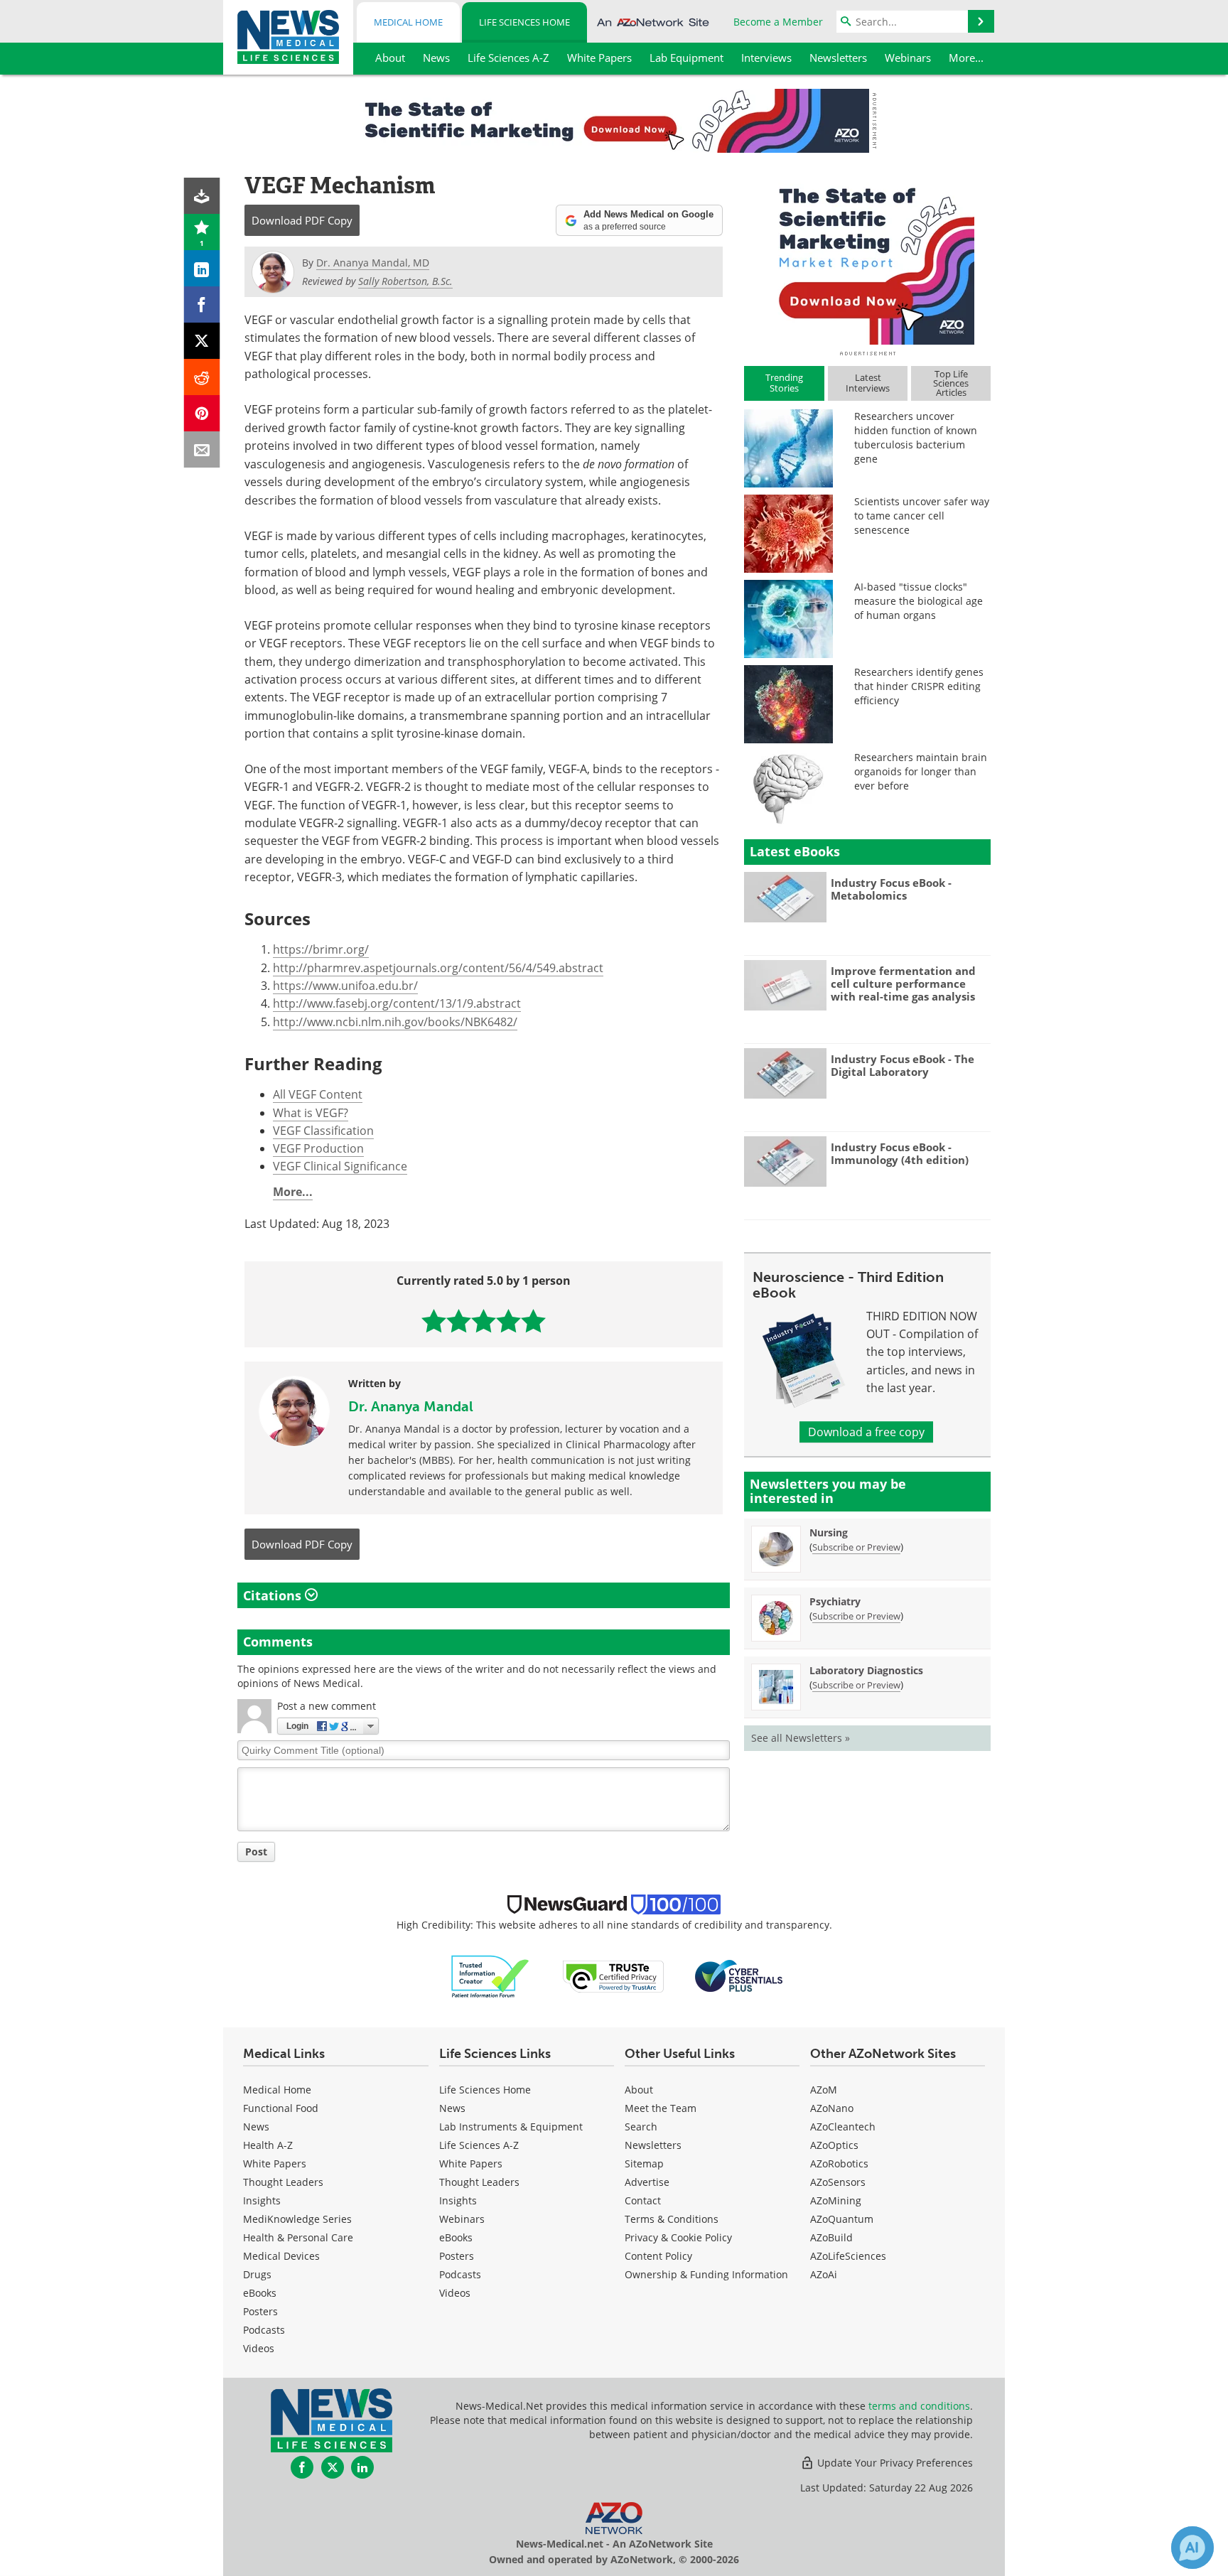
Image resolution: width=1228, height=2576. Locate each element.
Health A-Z (268, 2145)
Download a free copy (866, 1432)
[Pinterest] (202, 413)
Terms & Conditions (672, 2219)
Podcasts (264, 2330)
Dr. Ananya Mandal (411, 1406)
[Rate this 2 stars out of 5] (459, 1321)
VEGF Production (318, 1148)
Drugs (257, 2274)
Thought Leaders (283, 2182)
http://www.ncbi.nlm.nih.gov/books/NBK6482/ (395, 1022)
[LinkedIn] (202, 268)
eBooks (260, 2293)
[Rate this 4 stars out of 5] (508, 1321)
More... (293, 1192)
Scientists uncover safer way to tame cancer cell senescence (922, 516)
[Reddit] (202, 377)
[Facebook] (202, 305)
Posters (260, 2311)
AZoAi (824, 2274)
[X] (202, 341)
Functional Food (281, 2108)
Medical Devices (281, 2256)
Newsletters (653, 2145)
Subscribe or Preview (856, 1547)
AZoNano (832, 2108)
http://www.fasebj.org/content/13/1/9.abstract (397, 1003)
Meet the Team (661, 2108)
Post (256, 1852)
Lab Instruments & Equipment (511, 2127)
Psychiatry (835, 1601)
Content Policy (658, 2256)
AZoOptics (834, 2145)
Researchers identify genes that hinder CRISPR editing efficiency (919, 686)
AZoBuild (831, 2237)
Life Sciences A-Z (479, 2145)
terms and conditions (919, 2406)
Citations (274, 1595)
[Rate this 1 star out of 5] (434, 1321)
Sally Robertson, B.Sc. (405, 281)
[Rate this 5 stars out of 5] (533, 1321)
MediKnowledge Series (297, 2219)
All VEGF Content (318, 1094)
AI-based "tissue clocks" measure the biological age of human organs (919, 601)
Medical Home (408, 22)
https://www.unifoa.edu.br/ (345, 986)
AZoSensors (838, 2182)
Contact (643, 2200)
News (256, 2127)
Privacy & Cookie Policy (678, 2237)
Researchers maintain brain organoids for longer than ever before (921, 771)
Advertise (647, 2182)
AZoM (824, 2090)
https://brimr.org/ (321, 949)
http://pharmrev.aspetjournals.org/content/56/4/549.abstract (438, 968)
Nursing (829, 1532)
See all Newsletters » (801, 1738)
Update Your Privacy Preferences (894, 2463)
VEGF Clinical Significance (340, 1166)
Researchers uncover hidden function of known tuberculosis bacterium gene (916, 437)
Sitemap (644, 2163)
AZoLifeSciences (848, 2256)
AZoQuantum (842, 2219)
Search (641, 2127)
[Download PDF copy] (202, 196)
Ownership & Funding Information (706, 2274)
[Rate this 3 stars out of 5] (484, 1321)
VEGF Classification (323, 1131)
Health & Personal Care (298, 2237)
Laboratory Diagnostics (866, 1670)
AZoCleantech (843, 2127)
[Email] (202, 449)
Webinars (462, 2219)
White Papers (275, 2163)
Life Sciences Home (524, 22)
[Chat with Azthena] (1192, 2548)
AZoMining (836, 2200)
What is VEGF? (311, 1113)
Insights (262, 2200)
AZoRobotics (839, 2163)
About (639, 2090)
